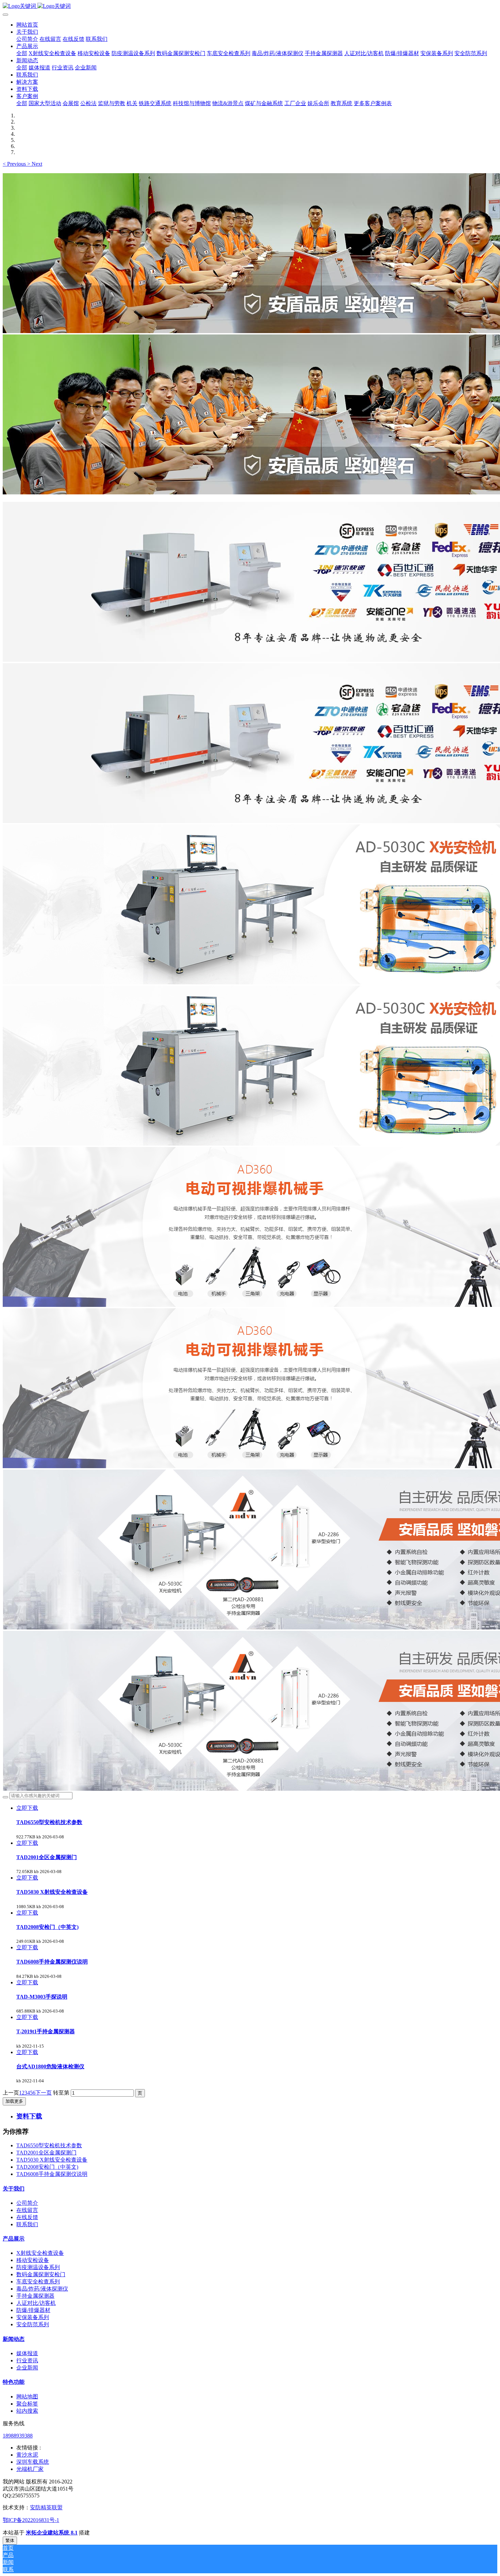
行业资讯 (27, 2360)
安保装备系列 (33, 2317)
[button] (15, 164)
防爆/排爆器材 (33, 2310)
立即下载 (27, 1808)
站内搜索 (27, 2411)
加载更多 (14, 2101)
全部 (22, 53)
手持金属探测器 (35, 2296)
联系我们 (27, 2224)
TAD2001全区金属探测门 (46, 2153)
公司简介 (27, 2203)
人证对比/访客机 (36, 2303)
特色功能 (14, 2382)
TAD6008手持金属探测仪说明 (52, 2174)
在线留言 (27, 2210)
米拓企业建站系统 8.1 (52, 2533)
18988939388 (18, 2436)
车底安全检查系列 (38, 2282)
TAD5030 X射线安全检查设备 (52, 2160)
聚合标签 (27, 2404)
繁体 (10, 2540)
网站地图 (27, 2397)
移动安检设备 (33, 2260)
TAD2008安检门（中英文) (47, 2167)
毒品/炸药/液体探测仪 (42, 2289)
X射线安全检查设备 (40, 2253)
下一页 (44, 2093)
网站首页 (27, 25)
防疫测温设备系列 (38, 2267)
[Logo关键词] (250, 6)
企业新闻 (27, 2368)
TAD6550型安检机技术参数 (49, 2145)
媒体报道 (27, 2353)
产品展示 (14, 2239)
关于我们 (14, 2189)
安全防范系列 (33, 2324)
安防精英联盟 (46, 2507)
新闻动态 (14, 2339)
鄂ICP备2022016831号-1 (31, 2520)
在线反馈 (27, 2217)
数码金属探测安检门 (41, 2274)
